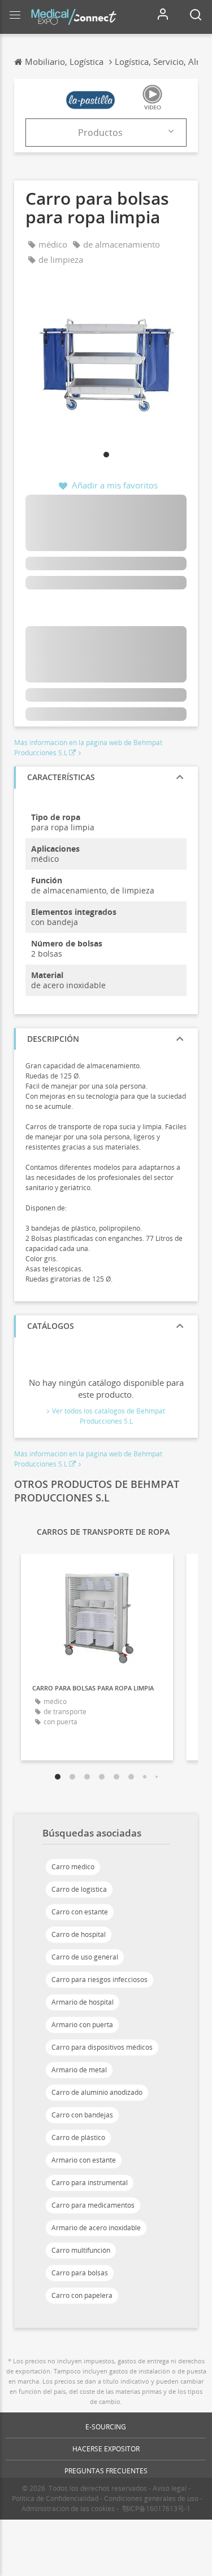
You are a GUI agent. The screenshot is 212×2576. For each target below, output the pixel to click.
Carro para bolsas (80, 2273)
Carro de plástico (78, 2137)
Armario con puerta (82, 2025)
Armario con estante (84, 2160)
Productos (100, 133)
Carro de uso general (85, 1957)
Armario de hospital (83, 2002)
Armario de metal (79, 2070)
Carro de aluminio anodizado (97, 2092)
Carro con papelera (82, 2295)
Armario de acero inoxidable (96, 2228)
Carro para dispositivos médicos (102, 2047)
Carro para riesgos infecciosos (99, 1980)
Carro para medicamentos (93, 2205)
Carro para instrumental (90, 2183)
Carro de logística (79, 1889)
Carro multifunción (81, 2250)
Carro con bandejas (82, 2115)
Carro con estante (80, 1912)
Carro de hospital (79, 1934)
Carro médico (73, 1867)
